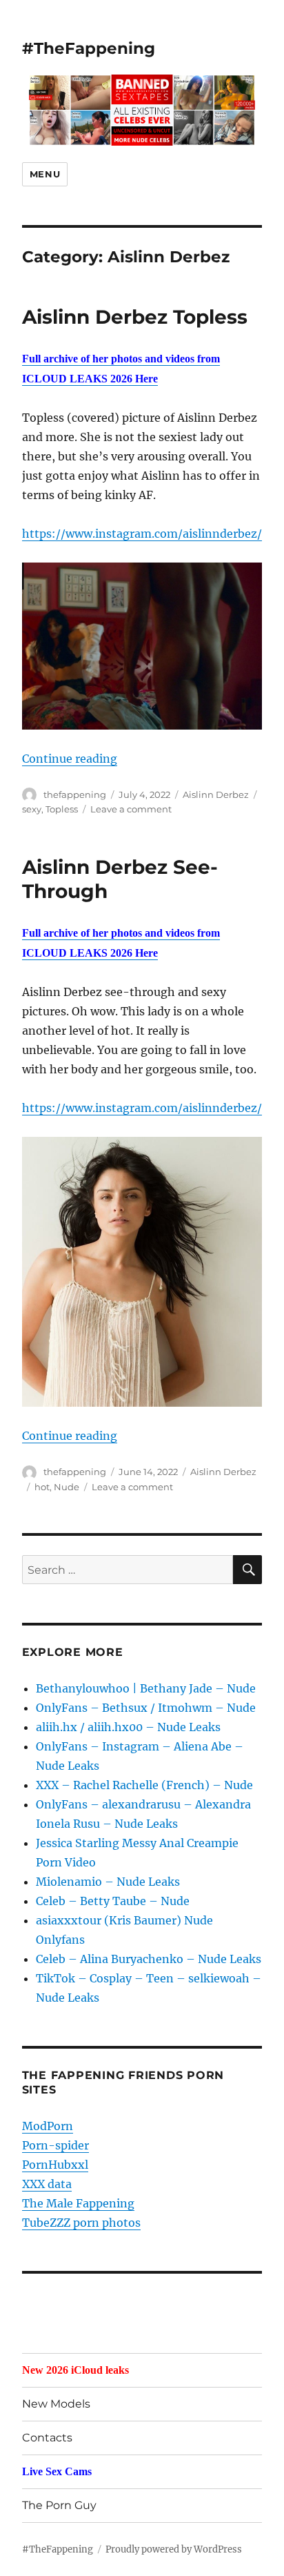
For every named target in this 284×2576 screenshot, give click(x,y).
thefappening (75, 794)
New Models (56, 2404)
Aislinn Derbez (216, 794)
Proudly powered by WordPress (174, 2549)
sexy (32, 809)
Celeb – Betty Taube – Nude (113, 1901)
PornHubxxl (55, 2165)
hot (42, 1487)
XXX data (47, 2184)
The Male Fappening (78, 2203)
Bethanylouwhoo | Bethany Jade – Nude (146, 1688)
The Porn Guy (59, 2505)
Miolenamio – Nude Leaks (108, 1882)
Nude (67, 1487)
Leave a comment (131, 809)
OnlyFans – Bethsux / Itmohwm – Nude (146, 1708)
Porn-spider (55, 2145)
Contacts (47, 2438)
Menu (45, 174)
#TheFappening (89, 48)
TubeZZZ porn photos (81, 2223)
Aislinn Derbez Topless (135, 317)
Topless (62, 809)
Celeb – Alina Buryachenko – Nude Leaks (149, 1959)
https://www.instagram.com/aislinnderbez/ (142, 534)
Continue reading (70, 759)
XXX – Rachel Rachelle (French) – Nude (144, 1785)
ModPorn (48, 2126)
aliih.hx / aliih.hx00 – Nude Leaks (128, 1727)
